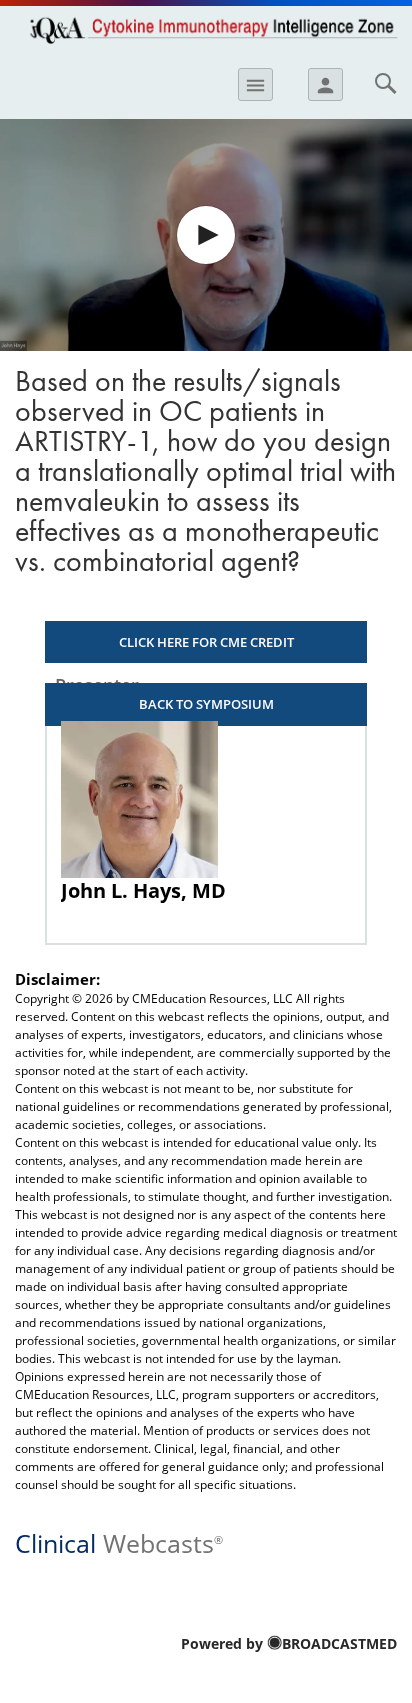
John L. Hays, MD (143, 890)
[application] (206, 235)
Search (385, 83)
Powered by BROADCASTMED (289, 1643)
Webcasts (119, 1541)
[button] (206, 235)
